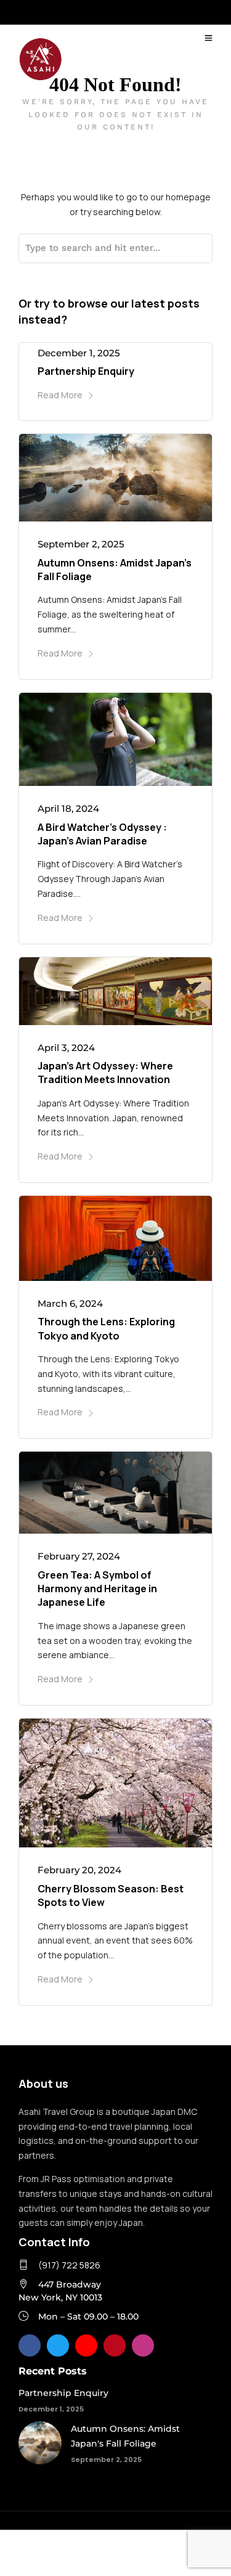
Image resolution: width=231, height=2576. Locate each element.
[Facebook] (30, 2345)
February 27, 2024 (79, 1556)
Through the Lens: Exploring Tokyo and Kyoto (106, 1328)
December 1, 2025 (79, 353)
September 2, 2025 (81, 544)
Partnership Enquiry (86, 371)
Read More (60, 395)
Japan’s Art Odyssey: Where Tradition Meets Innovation (105, 1073)
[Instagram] (143, 2345)
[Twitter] (58, 2345)
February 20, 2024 (79, 1870)
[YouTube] (86, 2345)
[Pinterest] (115, 2345)
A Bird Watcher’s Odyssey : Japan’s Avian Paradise (102, 834)
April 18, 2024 (68, 808)
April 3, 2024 (66, 1048)
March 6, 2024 (70, 1303)
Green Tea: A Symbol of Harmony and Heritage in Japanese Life (97, 1589)
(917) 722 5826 (69, 2265)
